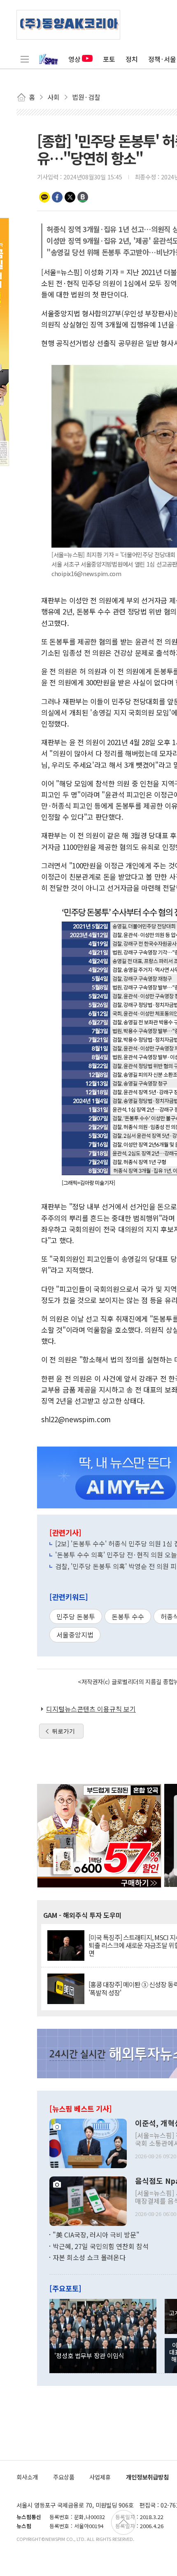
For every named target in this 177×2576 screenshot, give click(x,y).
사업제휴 (100, 2477)
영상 (75, 59)
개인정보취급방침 (147, 2477)
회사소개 (27, 2477)
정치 (132, 59)
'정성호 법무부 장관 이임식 (89, 2355)
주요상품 (64, 2477)
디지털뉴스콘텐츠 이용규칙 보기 (91, 1709)
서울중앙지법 (75, 1635)
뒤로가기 (63, 1731)
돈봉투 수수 (128, 1616)
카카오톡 (44, 197)
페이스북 (57, 197)
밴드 (83, 197)
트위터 (70, 197)
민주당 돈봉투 (76, 1616)
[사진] (88, 2143)
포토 (109, 59)
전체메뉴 (25, 59)
